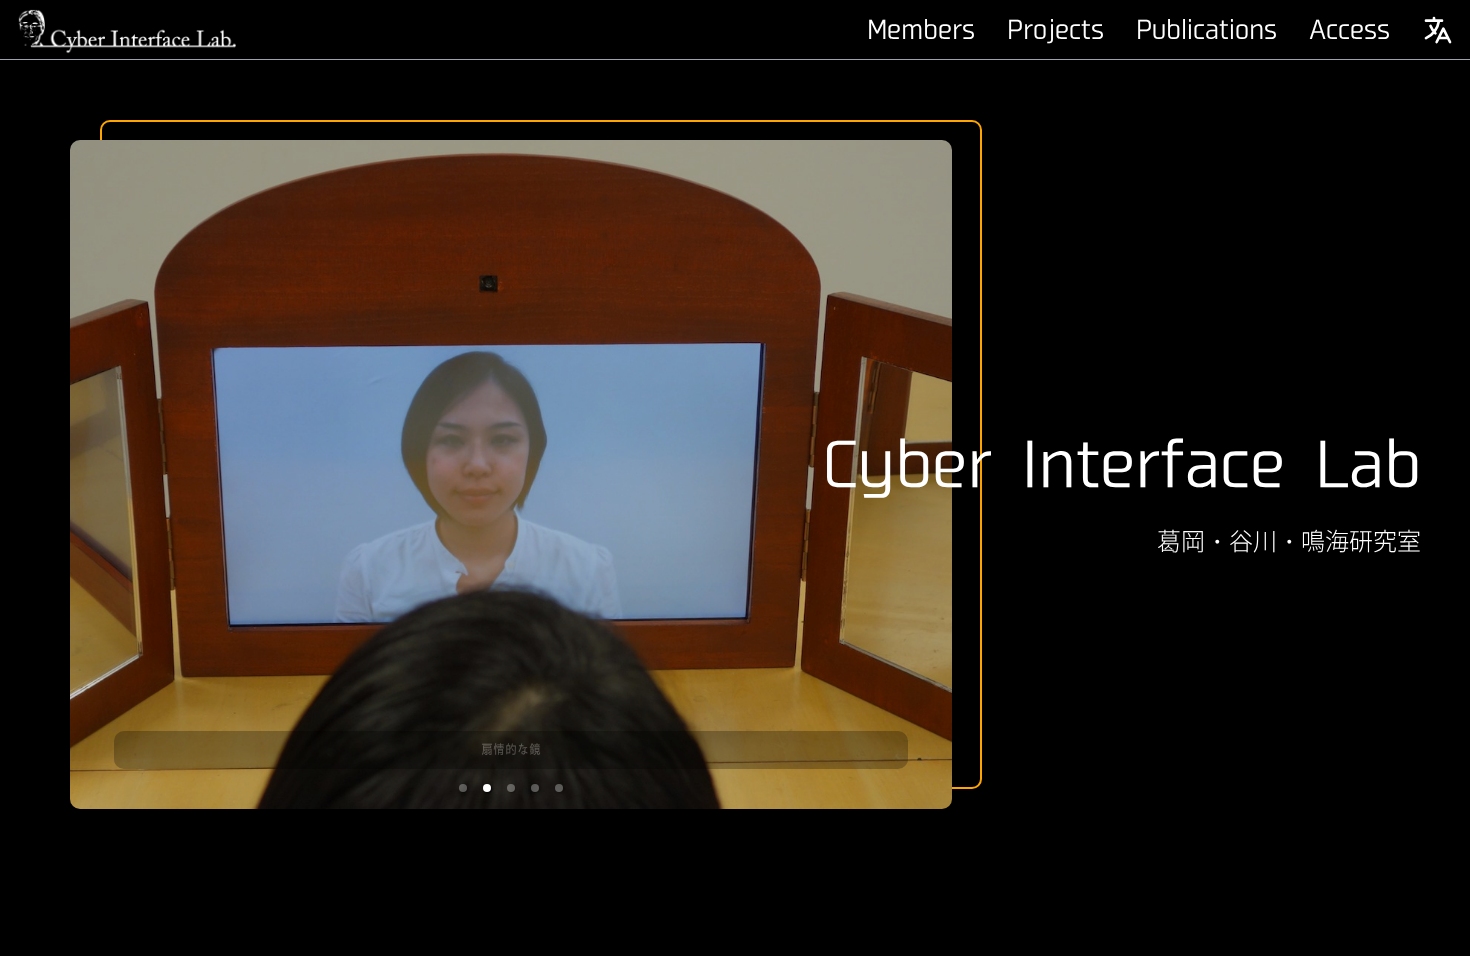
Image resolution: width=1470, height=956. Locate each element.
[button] (463, 788)
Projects (1055, 30)
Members (921, 30)
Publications (1206, 30)
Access (1349, 30)
